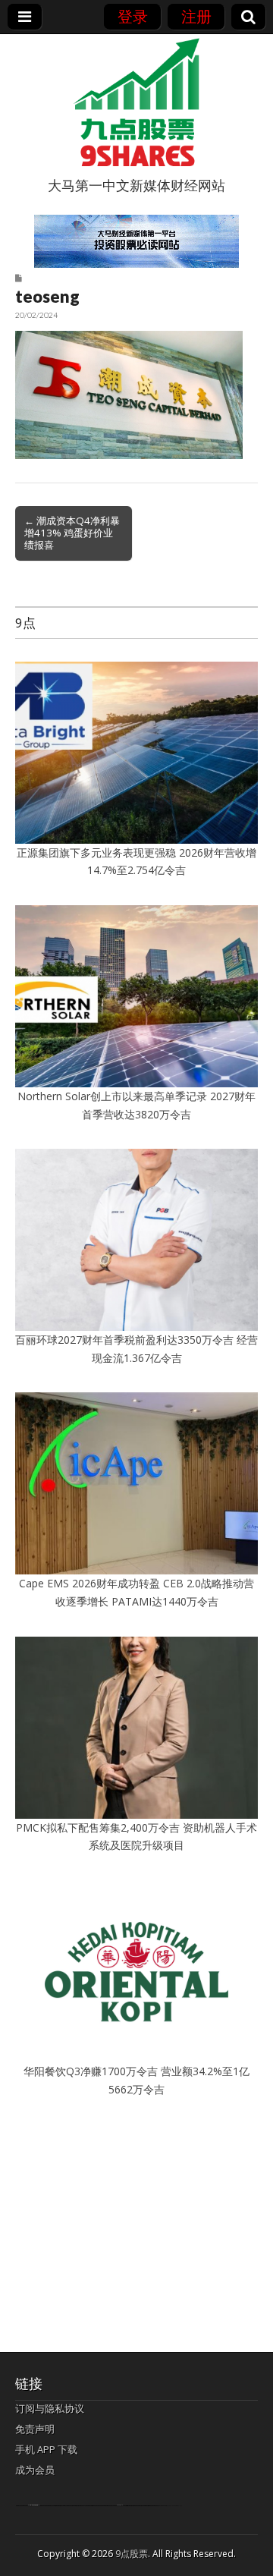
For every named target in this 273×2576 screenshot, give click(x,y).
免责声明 (35, 2429)
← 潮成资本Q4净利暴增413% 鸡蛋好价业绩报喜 (72, 533)
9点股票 (132, 2554)
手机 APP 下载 (46, 2449)
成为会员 (35, 2470)
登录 (133, 16)
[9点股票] (136, 102)
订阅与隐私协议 (50, 2408)
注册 (196, 16)
